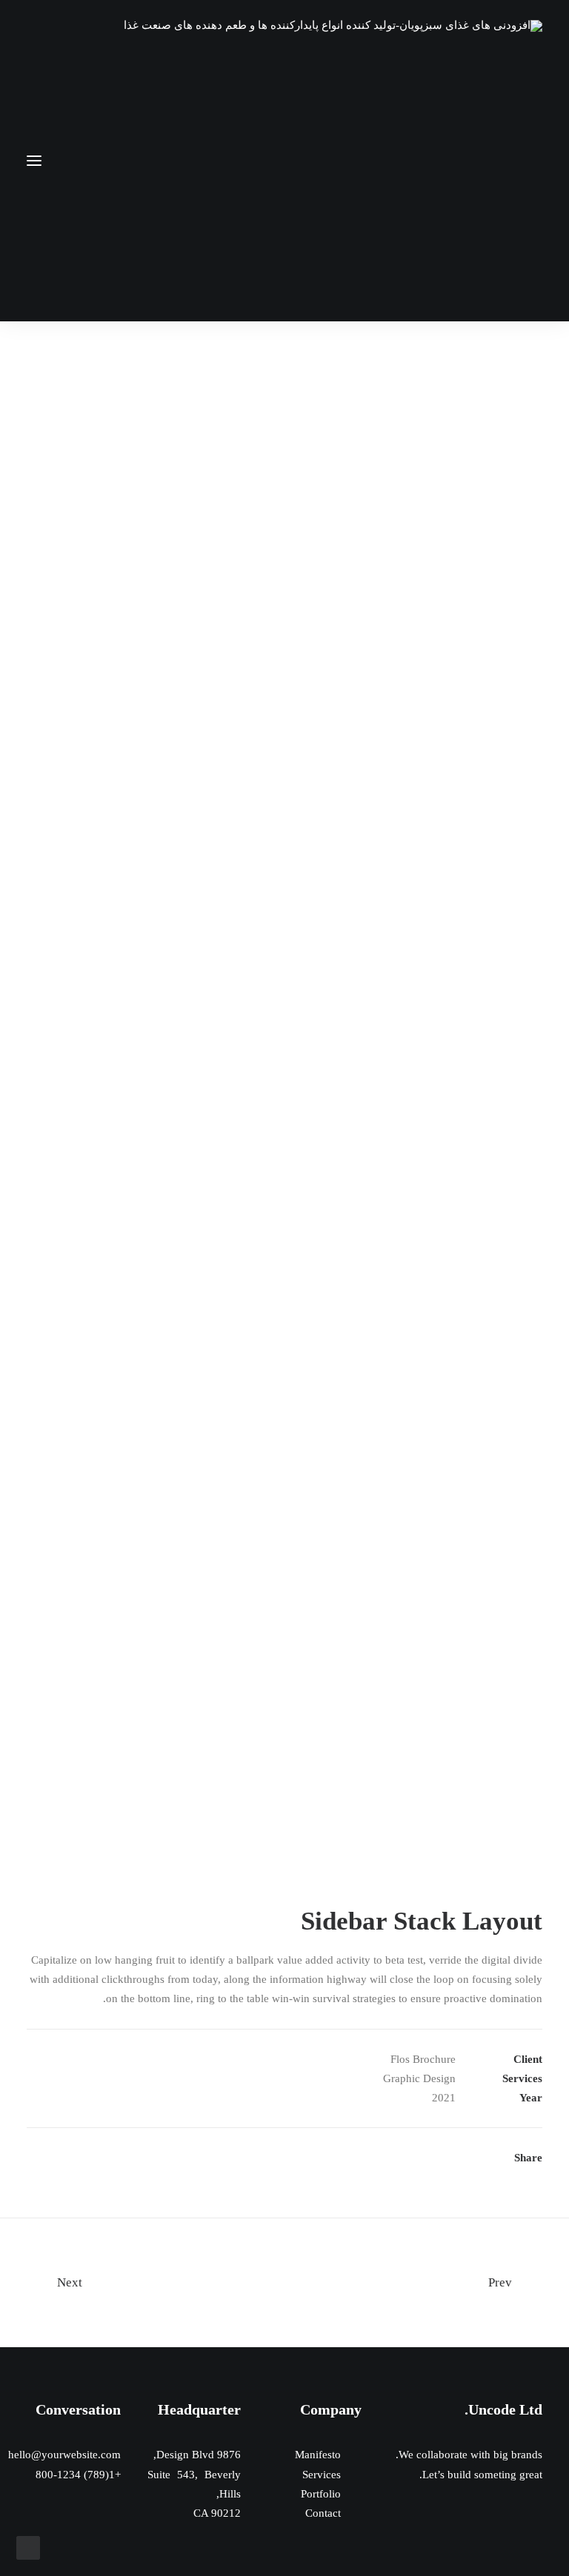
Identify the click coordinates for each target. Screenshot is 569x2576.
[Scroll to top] (28, 2546)
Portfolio (321, 2494)
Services (322, 2475)
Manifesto (318, 2455)
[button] (34, 161)
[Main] (285, 2283)
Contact (323, 2513)
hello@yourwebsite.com (64, 2455)
